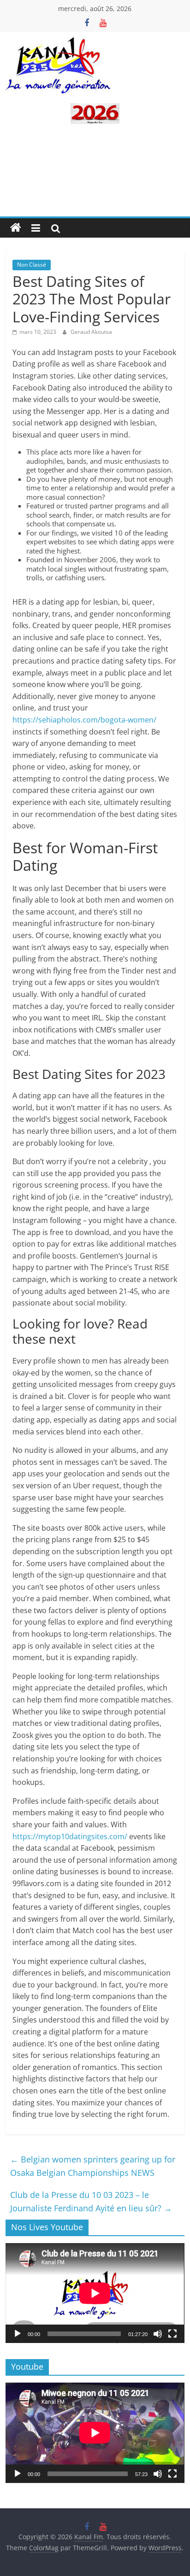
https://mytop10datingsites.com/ (70, 1836)
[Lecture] (18, 2334)
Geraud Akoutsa (91, 332)
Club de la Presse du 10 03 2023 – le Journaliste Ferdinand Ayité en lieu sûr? (91, 2201)
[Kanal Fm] (16, 228)
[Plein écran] (172, 2334)
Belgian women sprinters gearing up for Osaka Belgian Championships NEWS (93, 2166)
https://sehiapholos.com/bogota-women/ (84, 720)
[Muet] (158, 2334)
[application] (95, 2293)
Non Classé (32, 265)
